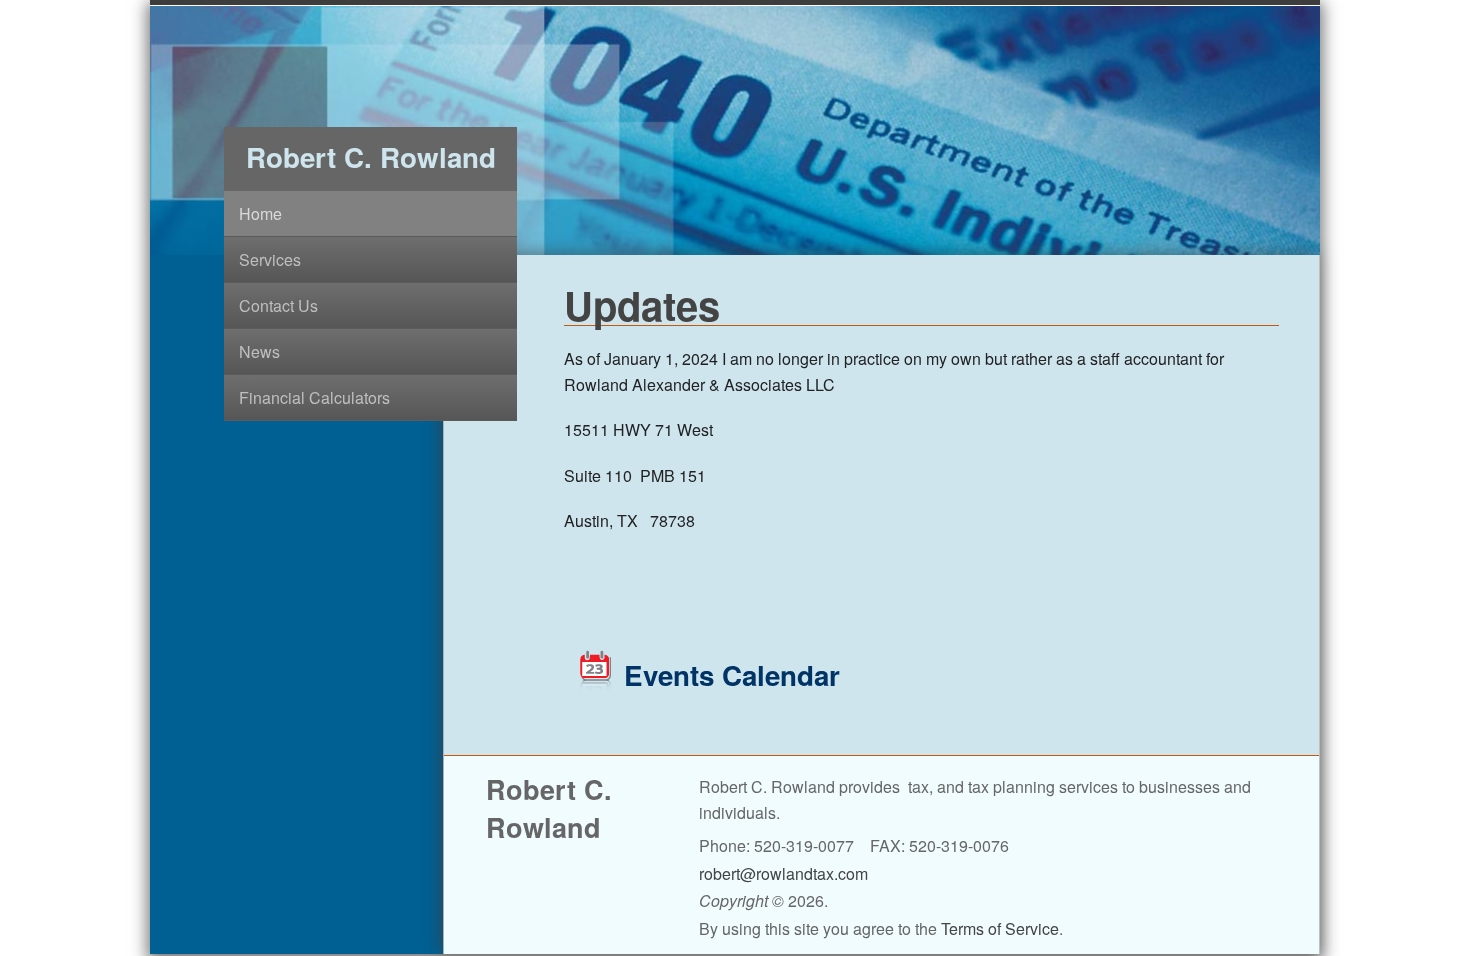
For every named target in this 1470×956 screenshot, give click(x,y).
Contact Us (278, 305)
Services (270, 259)
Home (260, 213)
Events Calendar (732, 675)
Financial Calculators (314, 397)
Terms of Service (1000, 928)
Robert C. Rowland (371, 157)
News (259, 351)
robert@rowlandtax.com (783, 873)
